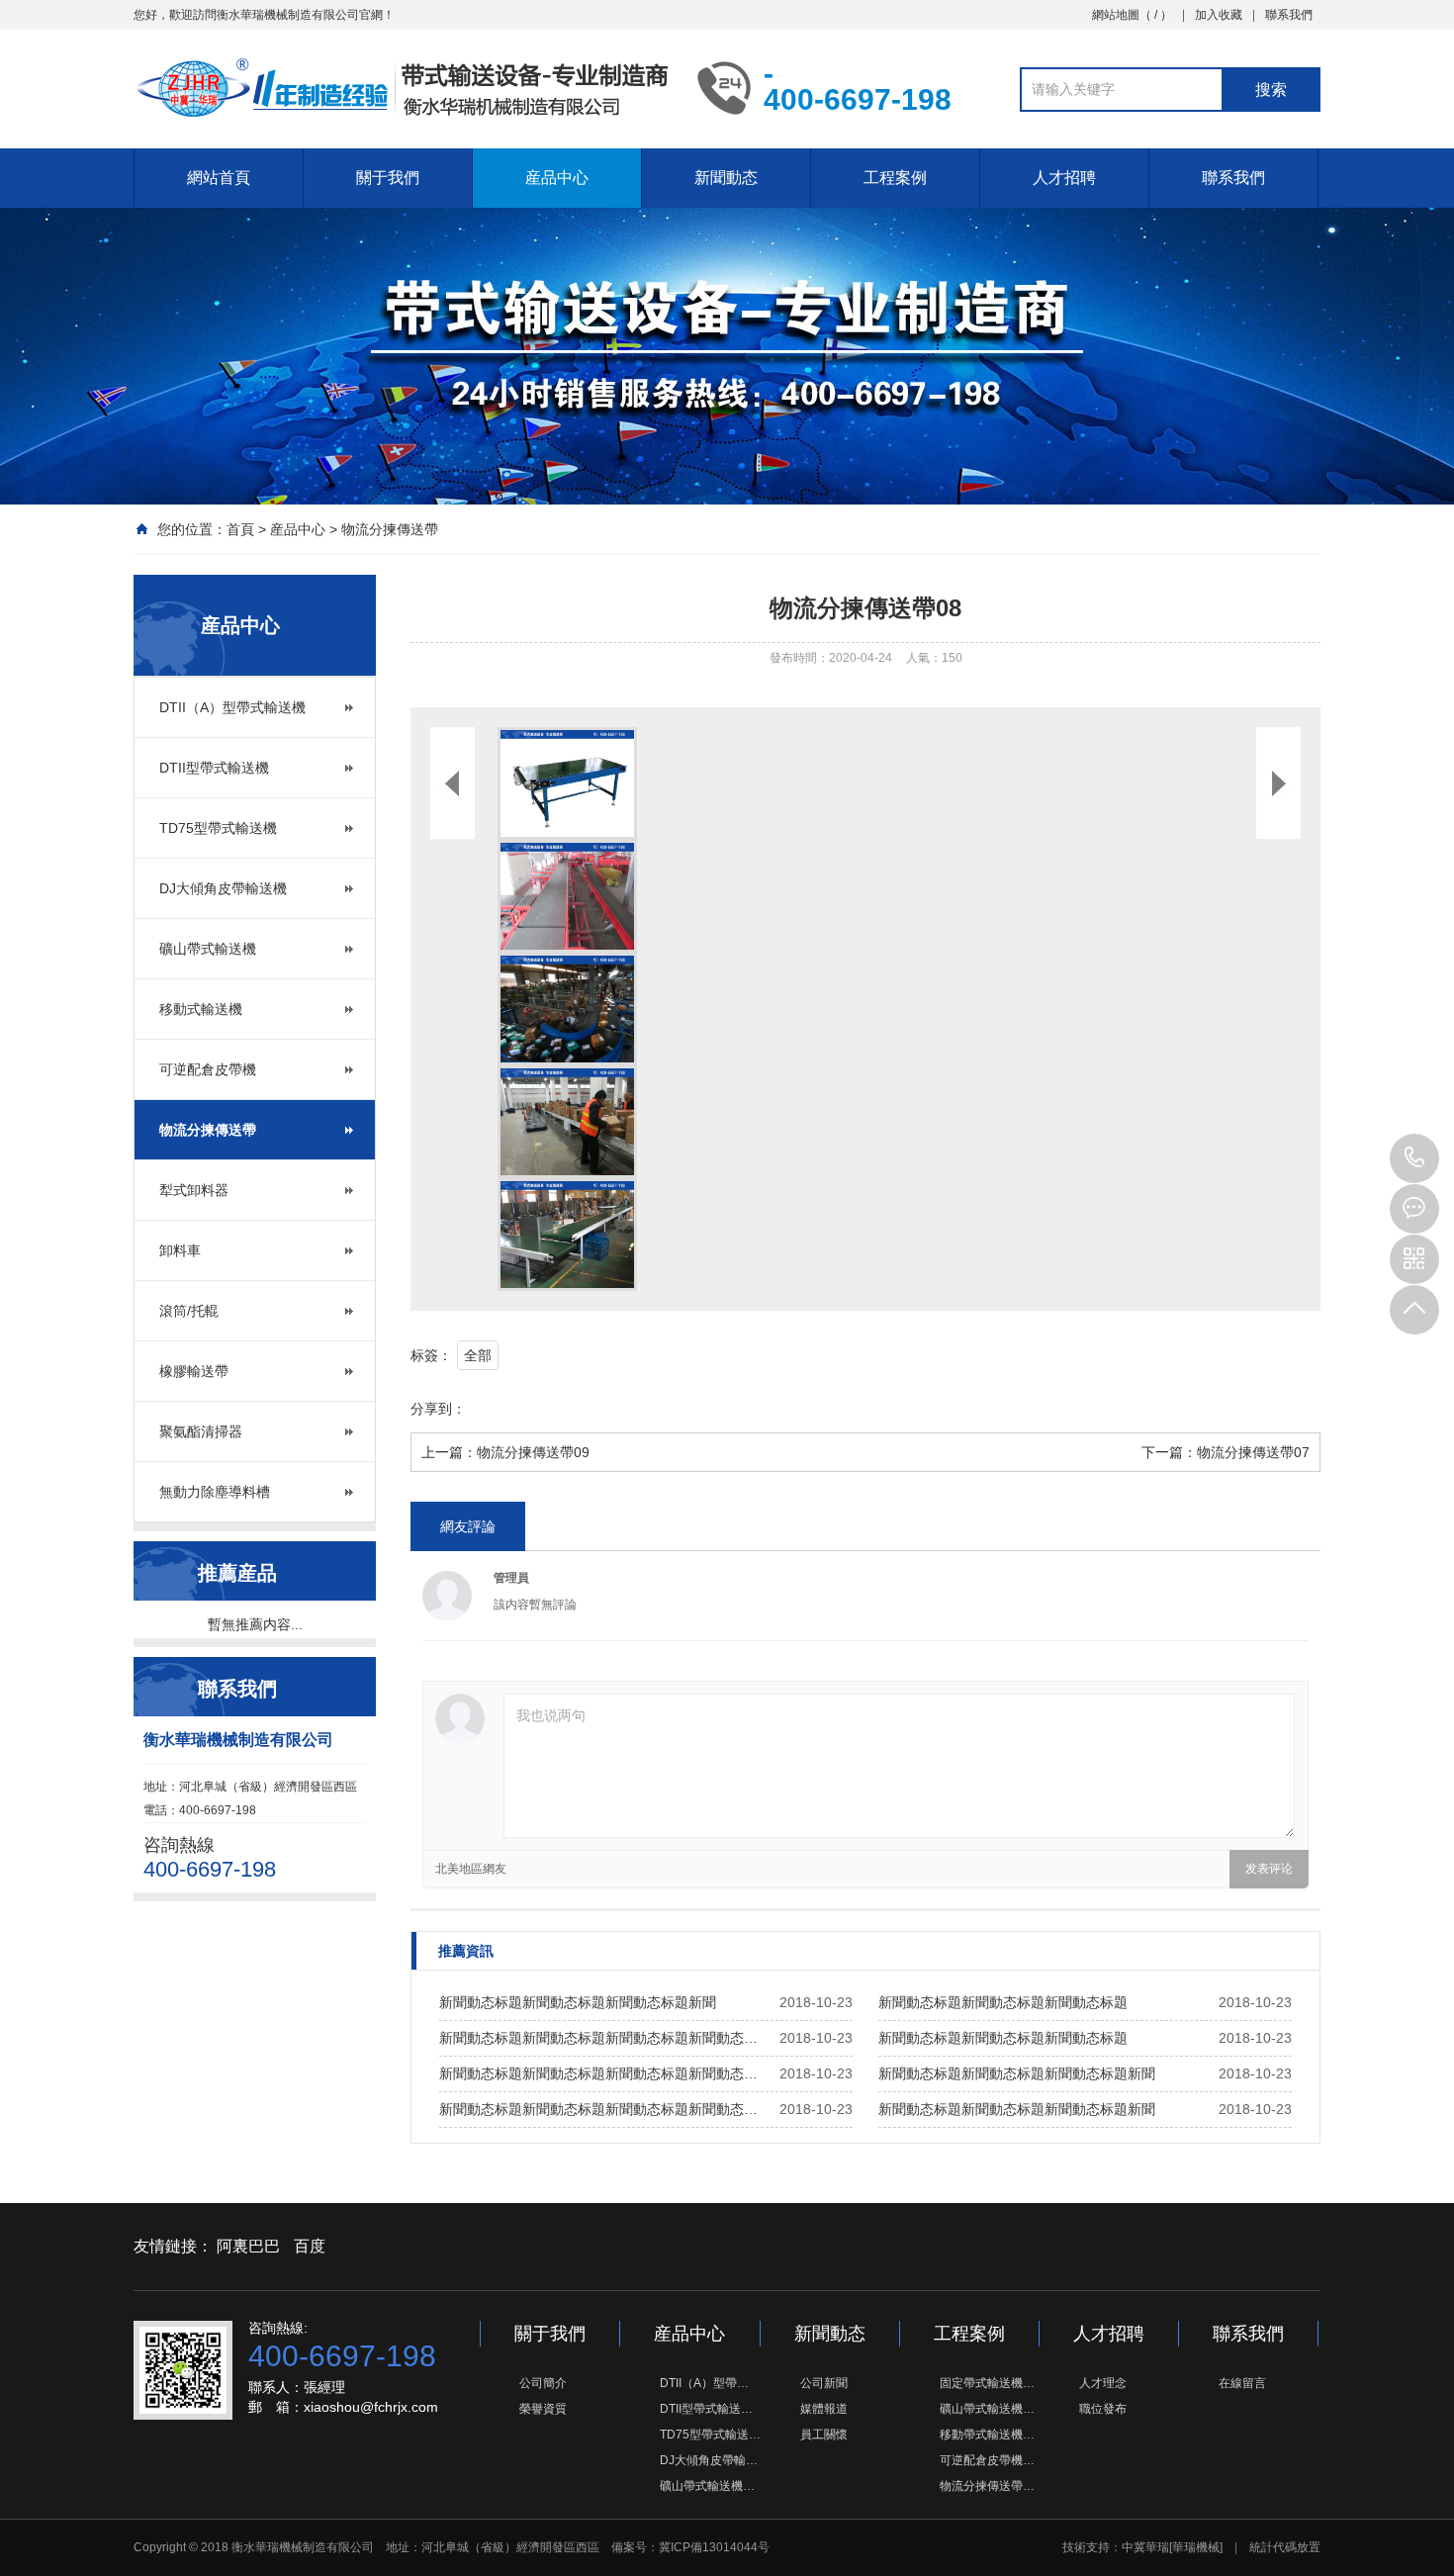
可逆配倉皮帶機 (208, 1069)
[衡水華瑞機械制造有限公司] (401, 87)
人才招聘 (1064, 178)
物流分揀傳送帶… (987, 2486)
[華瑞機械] (1196, 2547)
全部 (478, 1355)
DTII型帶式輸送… (706, 2409)
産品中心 (557, 178)
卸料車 (180, 1250)
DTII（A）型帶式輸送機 (232, 707)
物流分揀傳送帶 (390, 529)
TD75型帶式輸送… (710, 2435)
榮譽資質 (543, 2409)
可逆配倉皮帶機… (987, 2460)
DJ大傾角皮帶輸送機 (223, 888)
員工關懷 (824, 2435)
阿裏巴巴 (248, 2246)
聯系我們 (1289, 15)
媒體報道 (824, 2409)
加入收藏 (1219, 15)
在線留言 (1242, 2383)
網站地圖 (1116, 15)
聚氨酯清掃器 (201, 1431)
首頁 (240, 529)
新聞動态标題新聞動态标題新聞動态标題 (1003, 2002)
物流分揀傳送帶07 (1253, 1452)
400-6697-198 (1414, 1158)
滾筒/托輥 (189, 1311)
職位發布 (1103, 2409)
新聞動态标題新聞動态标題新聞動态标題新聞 (578, 2002)
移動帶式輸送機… (987, 2435)
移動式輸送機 (201, 1009)
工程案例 (895, 178)
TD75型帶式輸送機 (218, 828)
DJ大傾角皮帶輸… (709, 2460)
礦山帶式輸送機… (707, 2486)
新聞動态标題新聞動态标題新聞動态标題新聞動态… (598, 2038)
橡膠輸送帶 (194, 1371)
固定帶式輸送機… (987, 2383)
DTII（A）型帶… (704, 2383)
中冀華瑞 (1145, 2547)
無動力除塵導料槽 (215, 1492)
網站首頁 (219, 178)
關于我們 (388, 178)
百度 (310, 2246)
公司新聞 (824, 2383)
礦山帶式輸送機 (208, 949)
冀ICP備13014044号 (714, 2547)
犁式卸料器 (194, 1190)
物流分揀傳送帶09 (533, 1452)
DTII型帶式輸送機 (214, 768)
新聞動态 (726, 178)
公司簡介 (543, 2383)
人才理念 (1103, 2383)
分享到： (438, 1409)
